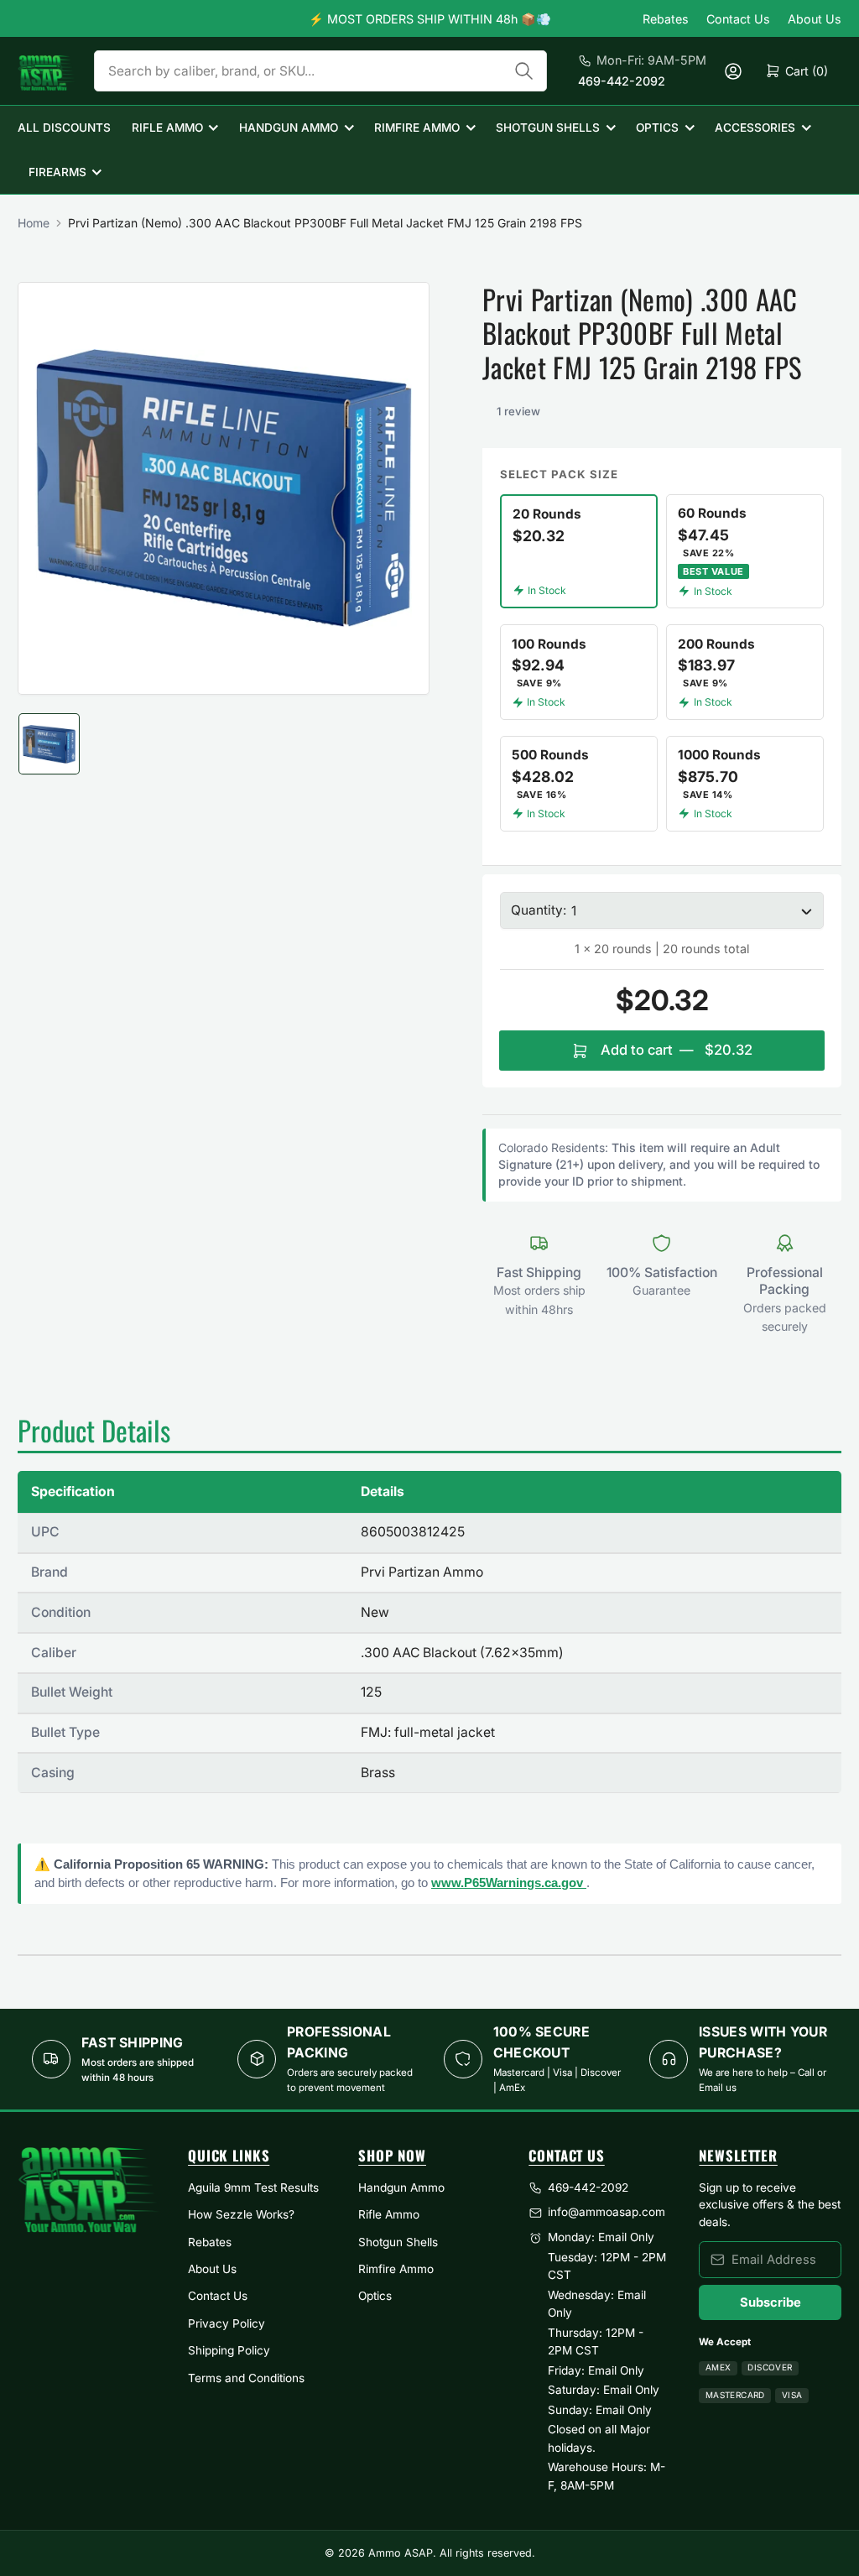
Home (34, 223)
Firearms (57, 172)
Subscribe (770, 2302)
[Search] (524, 71)
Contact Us (738, 19)
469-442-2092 (622, 81)
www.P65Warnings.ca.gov (509, 1882)
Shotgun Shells (548, 128)
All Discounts (64, 128)
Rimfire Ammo (417, 128)
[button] (487, 412)
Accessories (755, 128)
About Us (815, 19)
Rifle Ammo (167, 128)
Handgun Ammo (289, 128)
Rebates (666, 19)
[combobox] (320, 71)
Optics (657, 128)
